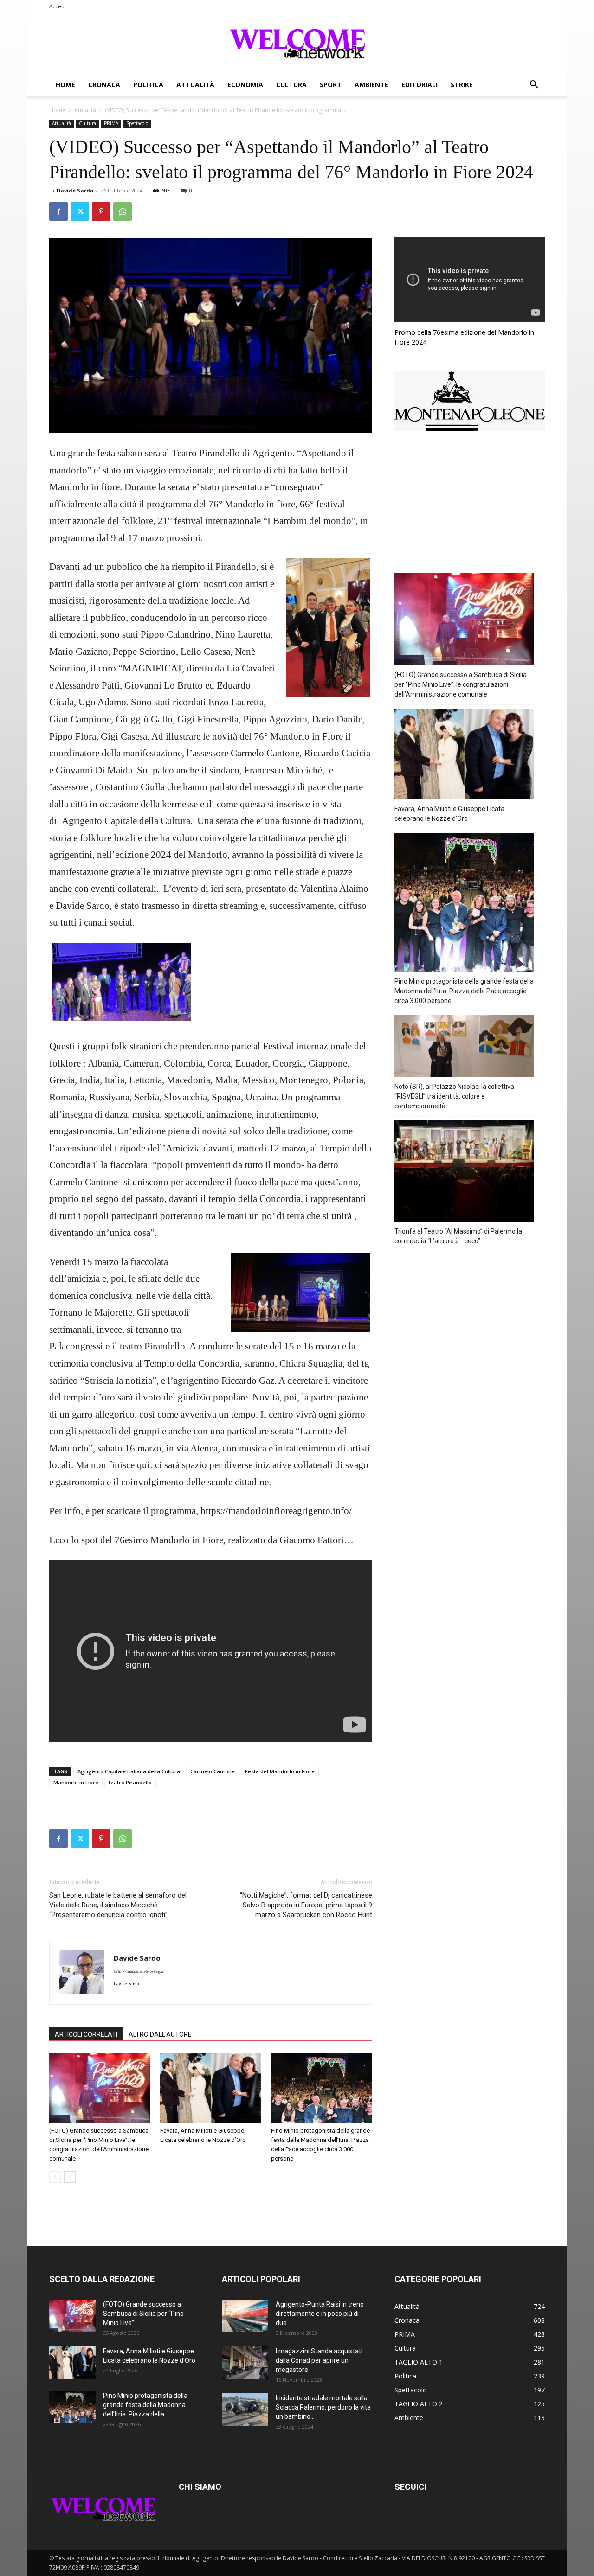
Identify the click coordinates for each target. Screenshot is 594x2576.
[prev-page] (55, 2177)
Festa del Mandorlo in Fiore (280, 1771)
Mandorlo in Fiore (76, 1782)
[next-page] (70, 2177)
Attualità (195, 85)
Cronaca (104, 85)
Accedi (58, 6)
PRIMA (111, 123)
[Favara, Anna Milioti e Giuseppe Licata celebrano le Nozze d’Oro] (211, 2088)
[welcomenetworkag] (297, 44)
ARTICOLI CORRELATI (86, 2034)
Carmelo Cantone (213, 1771)
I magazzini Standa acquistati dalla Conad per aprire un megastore (319, 2360)
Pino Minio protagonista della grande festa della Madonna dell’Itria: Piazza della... (145, 2405)
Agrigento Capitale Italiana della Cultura (129, 1771)
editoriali (420, 85)
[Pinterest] (101, 211)
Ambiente (371, 85)
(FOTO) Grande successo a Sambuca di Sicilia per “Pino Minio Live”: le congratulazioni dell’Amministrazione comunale (461, 684)
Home (65, 85)
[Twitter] (80, 211)
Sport (331, 85)
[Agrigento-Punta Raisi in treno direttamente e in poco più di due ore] (245, 2316)
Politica (148, 85)
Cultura (291, 85)
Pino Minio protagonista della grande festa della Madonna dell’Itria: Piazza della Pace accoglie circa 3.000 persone (464, 991)
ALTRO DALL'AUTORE (160, 2034)
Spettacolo (137, 123)
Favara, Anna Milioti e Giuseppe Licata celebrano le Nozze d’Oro (449, 814)
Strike (462, 85)
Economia (245, 85)
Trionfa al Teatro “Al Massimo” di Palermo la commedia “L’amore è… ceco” (458, 1236)
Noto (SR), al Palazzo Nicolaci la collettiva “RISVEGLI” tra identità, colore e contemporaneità (454, 1096)
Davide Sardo (75, 190)
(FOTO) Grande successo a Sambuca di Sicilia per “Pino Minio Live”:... (143, 2314)
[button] (534, 86)
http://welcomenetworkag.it (139, 1972)
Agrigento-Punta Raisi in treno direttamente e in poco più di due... (320, 2314)
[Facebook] (58, 211)
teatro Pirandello (130, 1782)
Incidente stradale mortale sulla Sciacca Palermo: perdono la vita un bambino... (323, 2407)
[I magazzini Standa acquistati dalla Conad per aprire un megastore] (245, 2363)
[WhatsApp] (123, 211)
